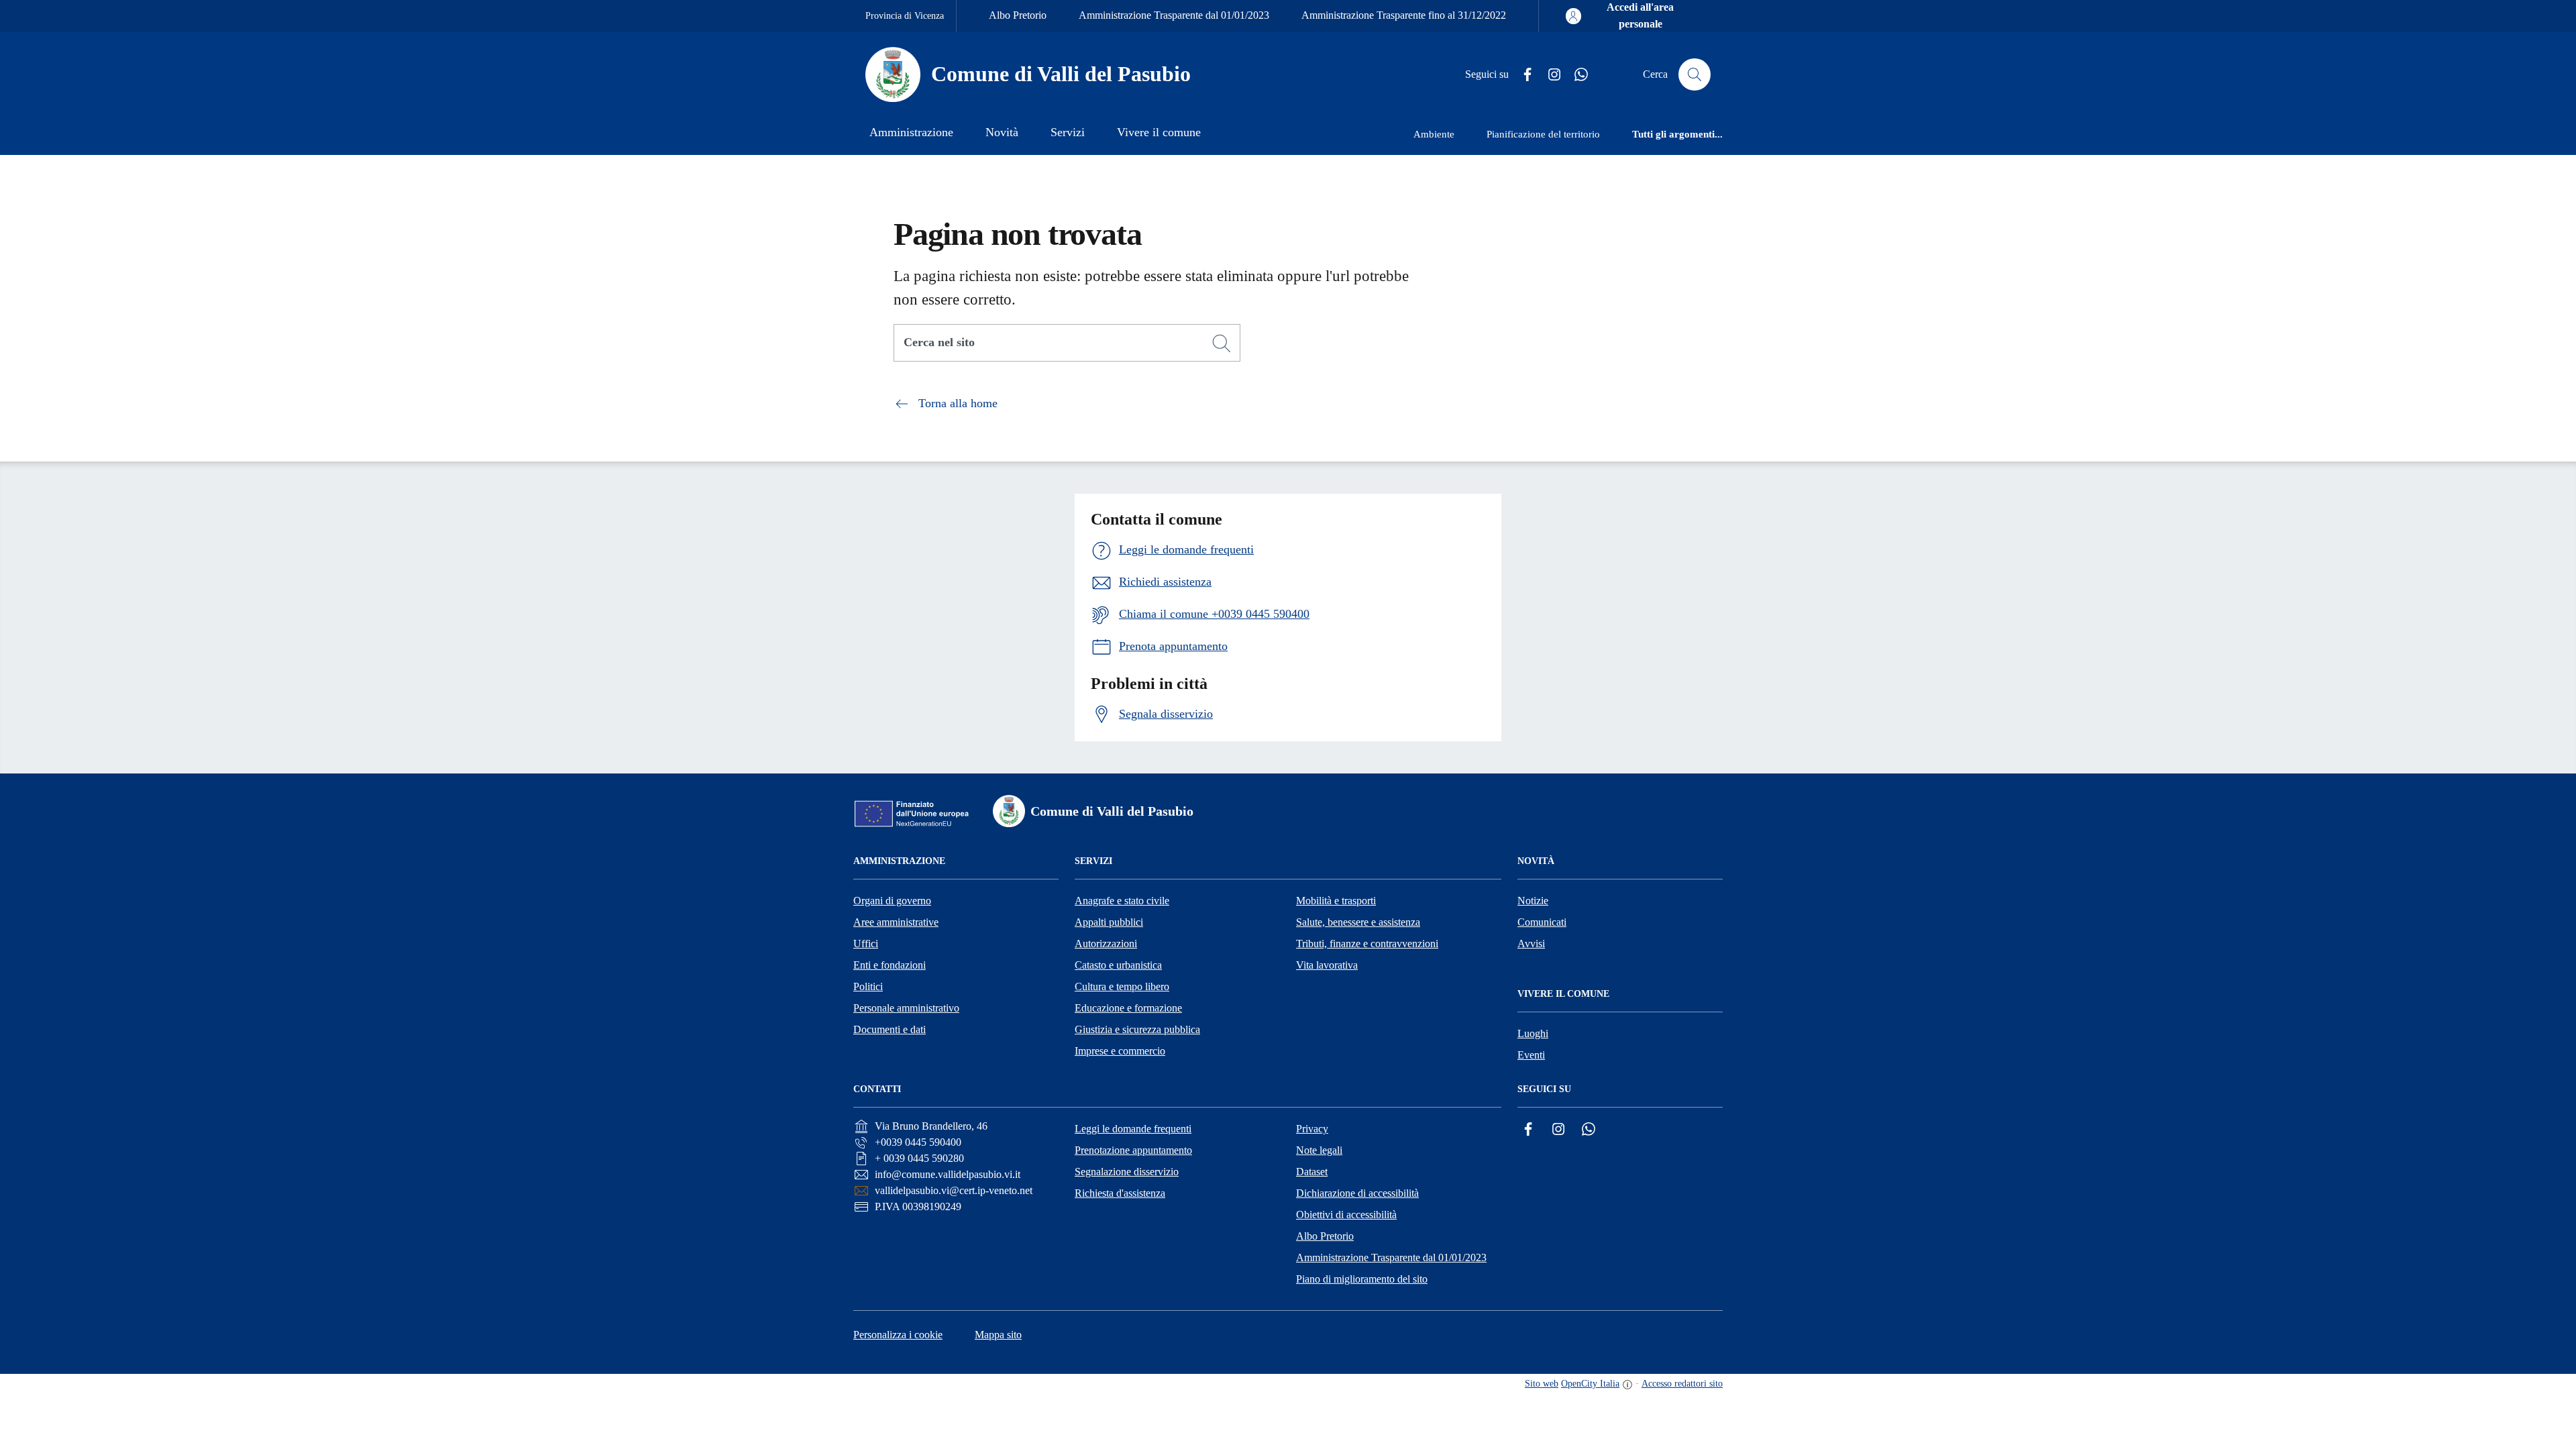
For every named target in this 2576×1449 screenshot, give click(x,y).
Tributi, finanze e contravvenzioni (1367, 944)
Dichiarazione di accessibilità (1357, 1193)
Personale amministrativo (906, 1008)
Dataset (1312, 1172)
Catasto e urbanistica (1118, 965)
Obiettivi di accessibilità (1346, 1215)
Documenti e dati (890, 1029)
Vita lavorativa (1327, 965)
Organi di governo (892, 901)
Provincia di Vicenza (905, 16)
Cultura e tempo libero (1122, 986)
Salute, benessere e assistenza (1358, 922)
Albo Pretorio (1018, 15)
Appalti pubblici (1109, 922)
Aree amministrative (896, 922)
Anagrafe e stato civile (1122, 901)
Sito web (1542, 1384)
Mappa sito (998, 1335)
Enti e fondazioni (890, 965)
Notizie (1533, 901)
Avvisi (1531, 944)
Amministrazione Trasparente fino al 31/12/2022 (1404, 15)
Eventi (1531, 1055)
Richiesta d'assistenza (1120, 1193)
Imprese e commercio (1120, 1051)
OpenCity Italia (1590, 1384)
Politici (868, 986)
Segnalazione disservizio (1127, 1172)
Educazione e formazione (1128, 1008)
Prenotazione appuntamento (1133, 1150)
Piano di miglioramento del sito (1362, 1279)
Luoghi (1533, 1033)
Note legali (1319, 1150)
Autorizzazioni (1106, 944)
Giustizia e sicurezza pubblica (1137, 1029)
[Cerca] (1222, 343)
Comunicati (1542, 922)
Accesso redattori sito (1682, 1384)
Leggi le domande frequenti (1133, 1129)
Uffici (866, 944)
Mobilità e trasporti (1336, 901)
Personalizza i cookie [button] (898, 1335)
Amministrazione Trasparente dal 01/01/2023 (1174, 15)
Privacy (1312, 1129)
